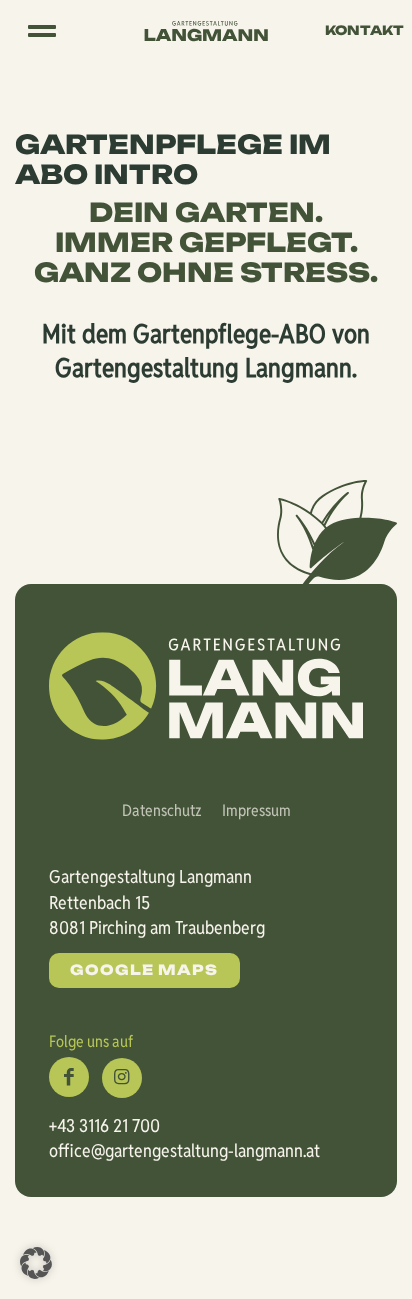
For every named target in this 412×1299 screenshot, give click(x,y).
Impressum (256, 810)
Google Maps (144, 969)
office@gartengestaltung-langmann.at (184, 1150)
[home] (206, 30)
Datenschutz (162, 810)
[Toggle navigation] (42, 31)
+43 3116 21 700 (104, 1125)
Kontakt (364, 30)
